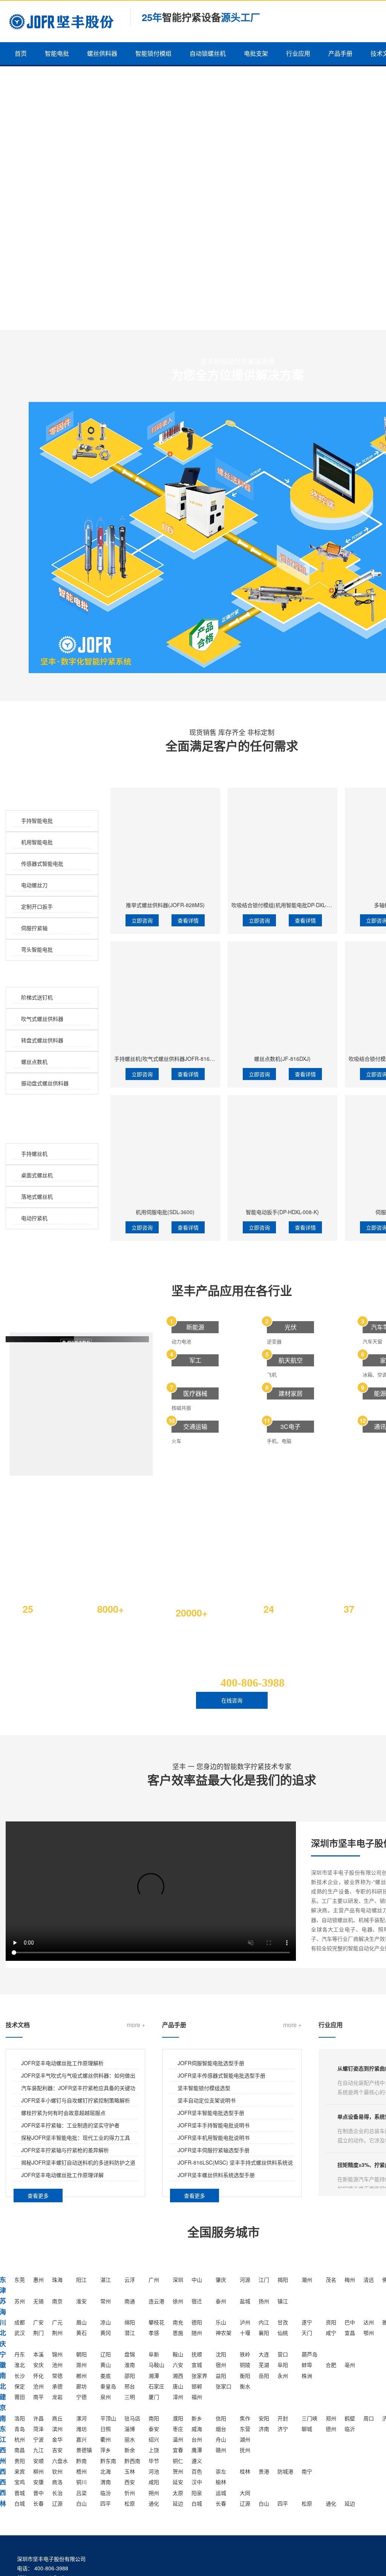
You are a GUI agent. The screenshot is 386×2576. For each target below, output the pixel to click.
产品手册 (340, 53)
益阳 (221, 2376)
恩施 (178, 2333)
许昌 (38, 2418)
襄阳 (264, 2333)
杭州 (20, 2439)
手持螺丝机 (34, 1154)
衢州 (106, 2439)
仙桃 (283, 2333)
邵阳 (130, 2376)
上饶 (154, 2450)
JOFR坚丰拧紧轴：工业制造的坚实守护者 (70, 2125)
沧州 (38, 2386)
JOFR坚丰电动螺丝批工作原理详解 (62, 2175)
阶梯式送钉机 (37, 997)
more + (136, 2025)
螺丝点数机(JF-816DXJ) (282, 1059)
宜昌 (350, 2333)
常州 (106, 2301)
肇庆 (221, 2280)
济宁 (283, 2429)
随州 (197, 2333)
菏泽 (38, 2429)
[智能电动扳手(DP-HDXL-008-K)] (283, 1150)
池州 (57, 2365)
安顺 (38, 2461)
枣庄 (178, 2429)
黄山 (106, 2365)
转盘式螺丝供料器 (42, 1040)
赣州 (221, 2450)
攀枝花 (156, 2322)
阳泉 (197, 2493)
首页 (21, 53)
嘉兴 (81, 2439)
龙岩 (57, 2397)
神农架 (224, 2333)
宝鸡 (20, 2482)
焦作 (245, 2418)
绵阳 (130, 2322)
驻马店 (132, 2418)
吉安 (57, 2450)
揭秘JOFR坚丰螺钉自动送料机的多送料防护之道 (78, 2162)
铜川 (81, 2482)
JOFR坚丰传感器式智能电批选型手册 (221, 2075)
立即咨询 (142, 920)
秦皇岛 (108, 2386)
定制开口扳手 (37, 906)
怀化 (38, 2376)
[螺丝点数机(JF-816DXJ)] (283, 996)
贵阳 (20, 2461)
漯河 (81, 2418)
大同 (245, 2493)
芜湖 (264, 2365)
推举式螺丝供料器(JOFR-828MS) (165, 905)
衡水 (245, 2386)
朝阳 (81, 2354)
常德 (57, 2376)
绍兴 (154, 2439)
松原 (130, 2503)
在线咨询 (232, 1700)
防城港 (285, 2471)
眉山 (81, 2322)
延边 (178, 2503)
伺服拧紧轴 (34, 928)
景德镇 (84, 2450)
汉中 (197, 2482)
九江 (38, 2450)
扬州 (264, 2301)
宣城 (197, 2365)
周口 (369, 2418)
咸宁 (331, 2333)
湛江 (106, 2280)
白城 (20, 2503)
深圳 (178, 2280)
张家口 (224, 2386)
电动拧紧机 (34, 1218)
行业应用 (298, 53)
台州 (197, 2439)
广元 (57, 2322)
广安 (38, 2322)
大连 (264, 2354)
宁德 (81, 2397)
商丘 (57, 2418)
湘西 (178, 2376)
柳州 (38, 2471)
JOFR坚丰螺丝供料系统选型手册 (216, 2175)
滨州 (57, 2429)
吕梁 (81, 2493)
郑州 (331, 2418)
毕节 (154, 2461)
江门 (264, 2280)
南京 (57, 2301)
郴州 (81, 2376)
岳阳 (264, 2376)
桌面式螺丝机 (37, 1175)
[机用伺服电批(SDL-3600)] (165, 1150)
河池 (154, 2471)
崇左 (221, 2471)
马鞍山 (156, 2365)
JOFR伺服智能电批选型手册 (211, 2063)
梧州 (81, 2471)
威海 (197, 2429)
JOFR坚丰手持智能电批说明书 (214, 2125)
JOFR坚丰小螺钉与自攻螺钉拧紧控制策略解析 (76, 2100)
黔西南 (132, 2461)
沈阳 (221, 2354)
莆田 (20, 2397)
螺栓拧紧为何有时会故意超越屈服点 (63, 2113)
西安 (130, 2482)
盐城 (245, 2301)
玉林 (130, 2471)
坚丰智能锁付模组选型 (204, 2088)
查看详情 (188, 920)
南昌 (20, 2450)
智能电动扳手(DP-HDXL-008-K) (282, 1212)
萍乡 (106, 2450)
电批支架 (256, 53)
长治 (57, 2493)
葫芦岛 (309, 2354)
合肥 (331, 2365)
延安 (178, 2482)
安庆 (38, 2365)
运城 (221, 2493)
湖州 (245, 2439)
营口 (283, 2354)
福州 (197, 2397)
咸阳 (154, 2482)
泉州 (106, 2397)
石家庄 (156, 2386)
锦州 (57, 2354)
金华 (57, 2439)
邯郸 (197, 2386)
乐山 (221, 2322)
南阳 (154, 2418)
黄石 (81, 2333)
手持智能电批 (37, 820)
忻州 (130, 2493)
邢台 (130, 2386)
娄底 (106, 2376)
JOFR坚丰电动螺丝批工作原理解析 (62, 2063)
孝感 (154, 2333)
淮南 (130, 2365)
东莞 (20, 2280)
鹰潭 (197, 2450)
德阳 (197, 2322)
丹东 (20, 2354)
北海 (106, 2471)
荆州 (57, 2333)
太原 (178, 2493)
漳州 (178, 2397)
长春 (38, 2503)
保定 (20, 2386)
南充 (178, 2322)
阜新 (154, 2354)
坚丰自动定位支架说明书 (207, 2100)
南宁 (307, 2471)
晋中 (38, 2493)
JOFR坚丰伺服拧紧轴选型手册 (214, 2150)
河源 (245, 2280)
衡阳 (245, 2376)
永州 (283, 2376)
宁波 (38, 2439)
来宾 (20, 2471)
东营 (245, 2429)
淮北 (20, 2365)
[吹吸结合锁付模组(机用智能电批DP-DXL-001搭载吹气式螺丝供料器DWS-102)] (283, 843)
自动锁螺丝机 (208, 53)
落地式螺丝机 (37, 1196)
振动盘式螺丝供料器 (45, 1083)
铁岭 (245, 2354)
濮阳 (178, 2418)
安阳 (264, 2418)
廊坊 (81, 2386)
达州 (369, 2322)
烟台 (221, 2429)
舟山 (221, 2439)
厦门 (154, 2397)
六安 (178, 2365)
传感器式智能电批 (42, 863)
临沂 (350, 2429)
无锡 (38, 2301)
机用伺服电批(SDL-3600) (165, 1212)
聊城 (307, 2429)
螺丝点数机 (34, 1062)
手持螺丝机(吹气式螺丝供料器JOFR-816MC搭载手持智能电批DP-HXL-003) (203, 1059)
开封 (283, 2418)
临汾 (106, 2493)
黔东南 (108, 2461)
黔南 (81, 2461)
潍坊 (81, 2429)
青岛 (20, 2429)
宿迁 (197, 2301)
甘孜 (283, 2322)
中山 (197, 2280)
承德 (57, 2386)
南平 (38, 2397)
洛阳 (20, 2418)
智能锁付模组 (153, 53)
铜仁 (178, 2461)
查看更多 (38, 2196)
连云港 (156, 2301)
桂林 (245, 2471)
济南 (264, 2429)
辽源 (57, 2503)
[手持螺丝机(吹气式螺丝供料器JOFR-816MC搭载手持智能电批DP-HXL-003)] (165, 996)
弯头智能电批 (37, 949)
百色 (197, 2471)
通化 (154, 2503)
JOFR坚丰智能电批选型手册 (211, 2113)
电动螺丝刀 (34, 885)
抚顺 (197, 2354)
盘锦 (130, 2354)
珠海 (57, 2280)
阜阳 (283, 2365)
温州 (178, 2439)
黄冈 (106, 2333)
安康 (38, 2482)
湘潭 (154, 2376)
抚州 (245, 2450)
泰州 (221, 2301)
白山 (81, 2503)
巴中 (350, 2322)
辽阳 (106, 2354)
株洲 (307, 2376)
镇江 (283, 2301)
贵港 (264, 2471)
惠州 (38, 2280)
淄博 (130, 2429)
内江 (264, 2322)
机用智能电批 (37, 842)
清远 (369, 2280)
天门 (307, 2333)
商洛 (57, 2482)
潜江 (130, 2333)
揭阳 (283, 2280)
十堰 (245, 2333)
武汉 (20, 2333)
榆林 (221, 2482)
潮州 (307, 2280)
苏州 (20, 2301)
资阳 (331, 2322)
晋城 (20, 2493)
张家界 (199, 2376)
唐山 (178, 2386)
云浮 (130, 2280)
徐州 (178, 2301)
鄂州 (369, 2333)
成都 (20, 2322)
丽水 (130, 2439)
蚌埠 (307, 2365)
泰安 (154, 2429)
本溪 (38, 2354)
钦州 (57, 2471)
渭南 (106, 2482)
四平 (106, 2503)
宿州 (221, 2365)
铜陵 (245, 2365)
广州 (154, 2280)
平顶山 (108, 2418)
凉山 (106, 2322)
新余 (130, 2450)
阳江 (81, 2280)
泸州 (245, 2322)
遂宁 (307, 2322)
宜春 (178, 2450)
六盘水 (60, 2461)
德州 (331, 2429)
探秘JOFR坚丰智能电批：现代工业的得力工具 (76, 2137)
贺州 (178, 2471)
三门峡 (309, 2418)
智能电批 (57, 53)
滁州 (81, 2365)
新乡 (197, 2418)
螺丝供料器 (102, 53)
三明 (130, 2397)
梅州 (350, 2280)
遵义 (197, 2461)
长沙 (20, 2376)
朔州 (154, 2493)
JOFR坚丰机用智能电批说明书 (214, 2137)
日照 (106, 2429)
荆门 (38, 2333)
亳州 (350, 2365)
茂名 (331, 2280)
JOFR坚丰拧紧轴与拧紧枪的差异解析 (65, 2150)
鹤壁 (350, 2418)
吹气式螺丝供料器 (42, 1019)
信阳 (221, 2418)
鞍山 (178, 2354)
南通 (130, 2301)
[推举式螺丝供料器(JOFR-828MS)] (165, 843)
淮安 (81, 2301)
